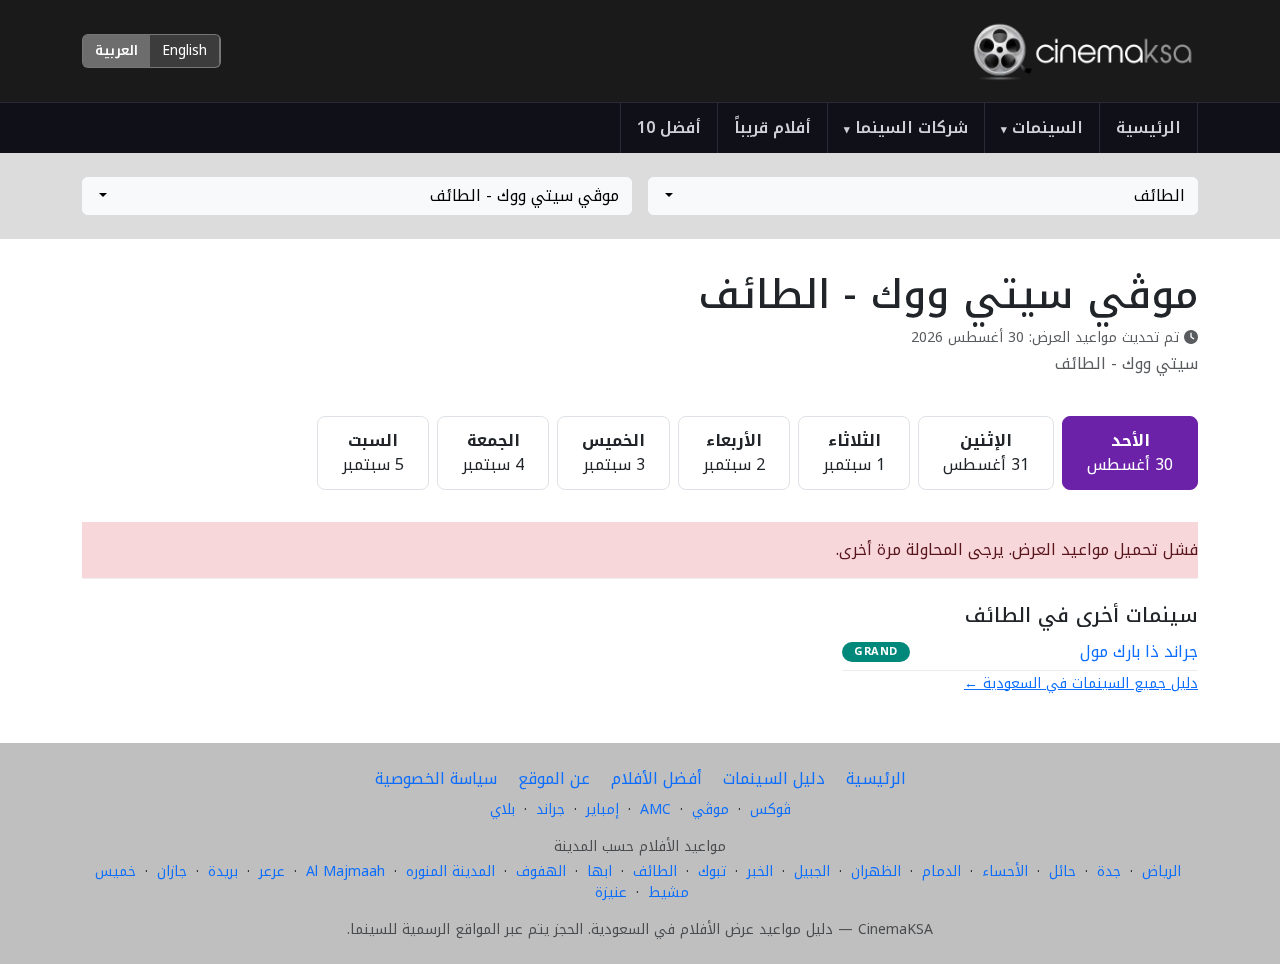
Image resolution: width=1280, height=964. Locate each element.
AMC (655, 809)
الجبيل (812, 871)
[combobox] (923, 196)
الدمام (941, 871)
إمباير (602, 809)
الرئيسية (1148, 127)
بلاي (502, 809)
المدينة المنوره (450, 871)
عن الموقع (554, 778)
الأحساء (1005, 871)
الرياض (1161, 871)
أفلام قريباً (772, 127)
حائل (1062, 871)
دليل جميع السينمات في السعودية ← (1081, 683)
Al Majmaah (345, 871)
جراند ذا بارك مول (1139, 652)
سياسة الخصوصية (436, 778)
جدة (1109, 871)
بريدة (223, 871)
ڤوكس (770, 809)
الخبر (760, 871)
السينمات (1042, 127)
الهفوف (541, 871)
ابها (599, 871)
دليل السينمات (774, 778)
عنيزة (611, 892)
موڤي (710, 809)
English (184, 50)
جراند (550, 809)
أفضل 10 (669, 127)
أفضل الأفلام (656, 778)
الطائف (655, 871)
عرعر (272, 871)
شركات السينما (906, 127)
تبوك (712, 871)
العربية (116, 50)
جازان (172, 871)
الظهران (876, 871)
